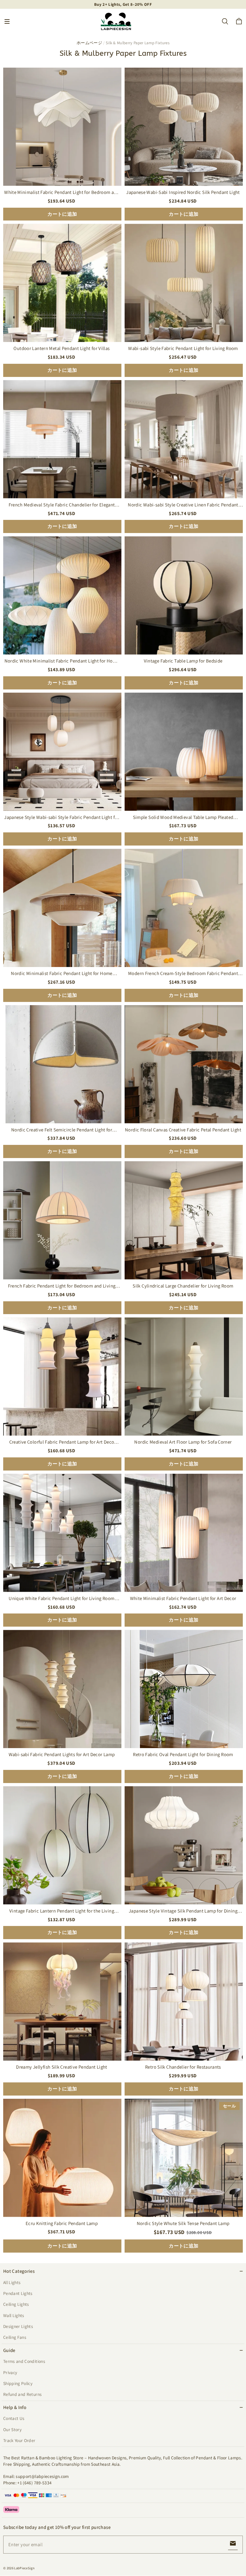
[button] (7, 21)
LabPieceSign (24, 2568)
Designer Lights (18, 2326)
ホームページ (89, 43)
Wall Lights (14, 2315)
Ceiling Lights (16, 2304)
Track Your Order (19, 2440)
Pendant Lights (18, 2293)
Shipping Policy (18, 2383)
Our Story (12, 2430)
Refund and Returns (22, 2394)
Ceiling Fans (15, 2337)
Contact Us (14, 2418)
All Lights (12, 2282)
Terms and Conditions (24, 2361)
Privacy (10, 2372)
